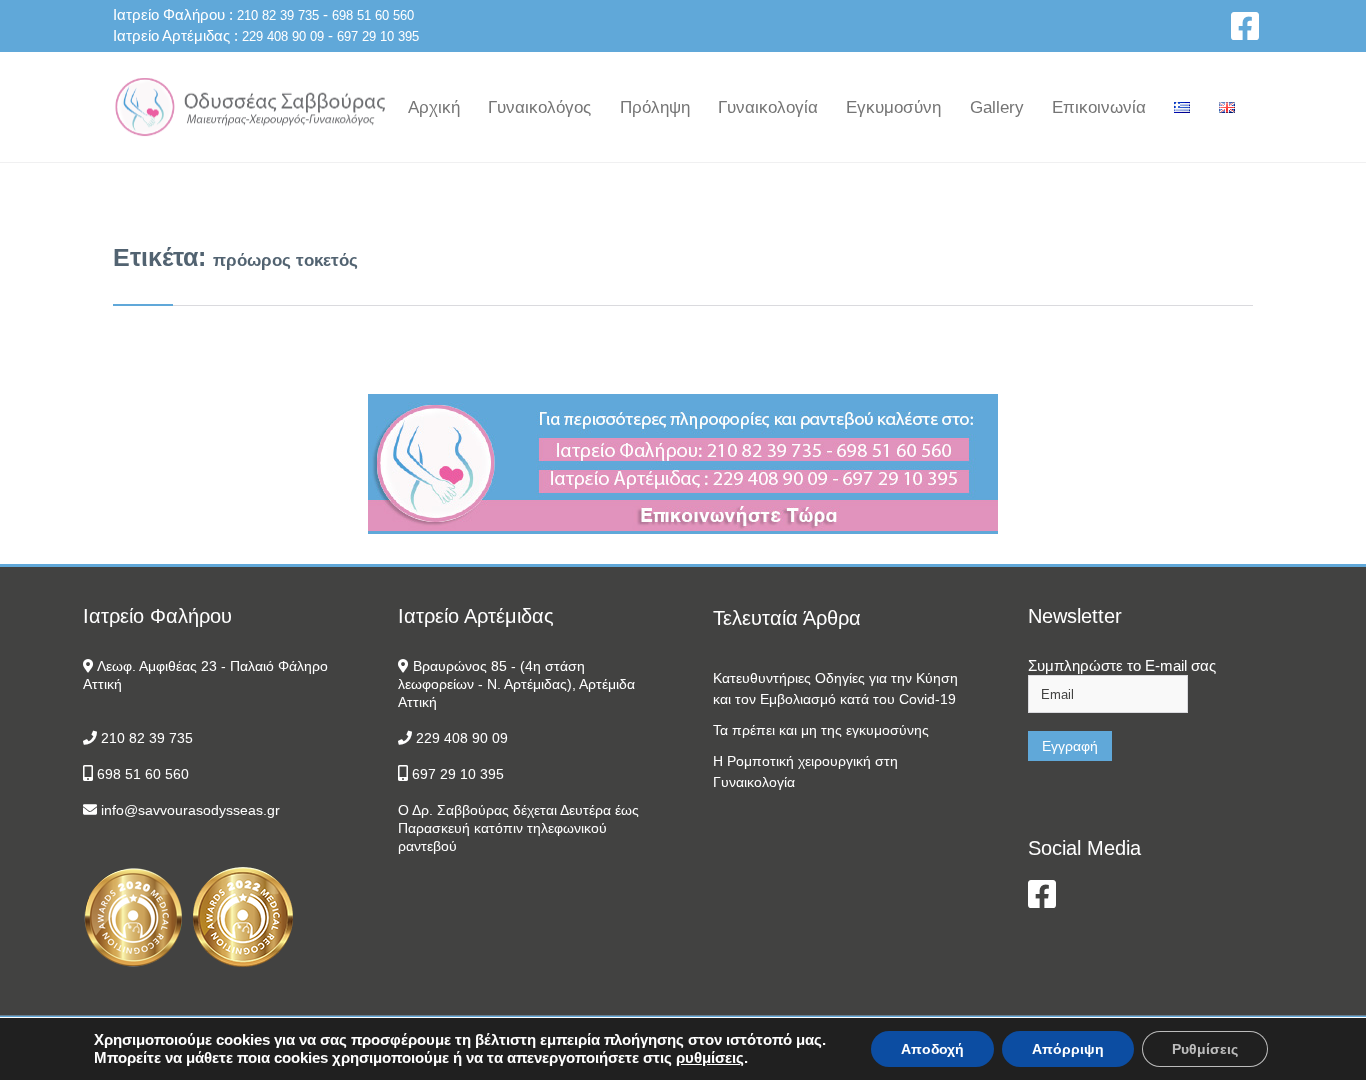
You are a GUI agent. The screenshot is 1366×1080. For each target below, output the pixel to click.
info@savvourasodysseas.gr (190, 810)
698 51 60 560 (373, 15)
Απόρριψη (1068, 1049)
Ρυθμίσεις (1205, 1049)
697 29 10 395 (378, 36)
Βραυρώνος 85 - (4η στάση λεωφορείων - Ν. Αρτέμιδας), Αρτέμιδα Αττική (516, 684)
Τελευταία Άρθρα (787, 618)
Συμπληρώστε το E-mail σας (1122, 665)
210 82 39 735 (278, 15)
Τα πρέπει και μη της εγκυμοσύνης (821, 730)
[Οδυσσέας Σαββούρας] (250, 107)
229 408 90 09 (283, 36)
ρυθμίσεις (710, 1057)
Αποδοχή (932, 1049)
